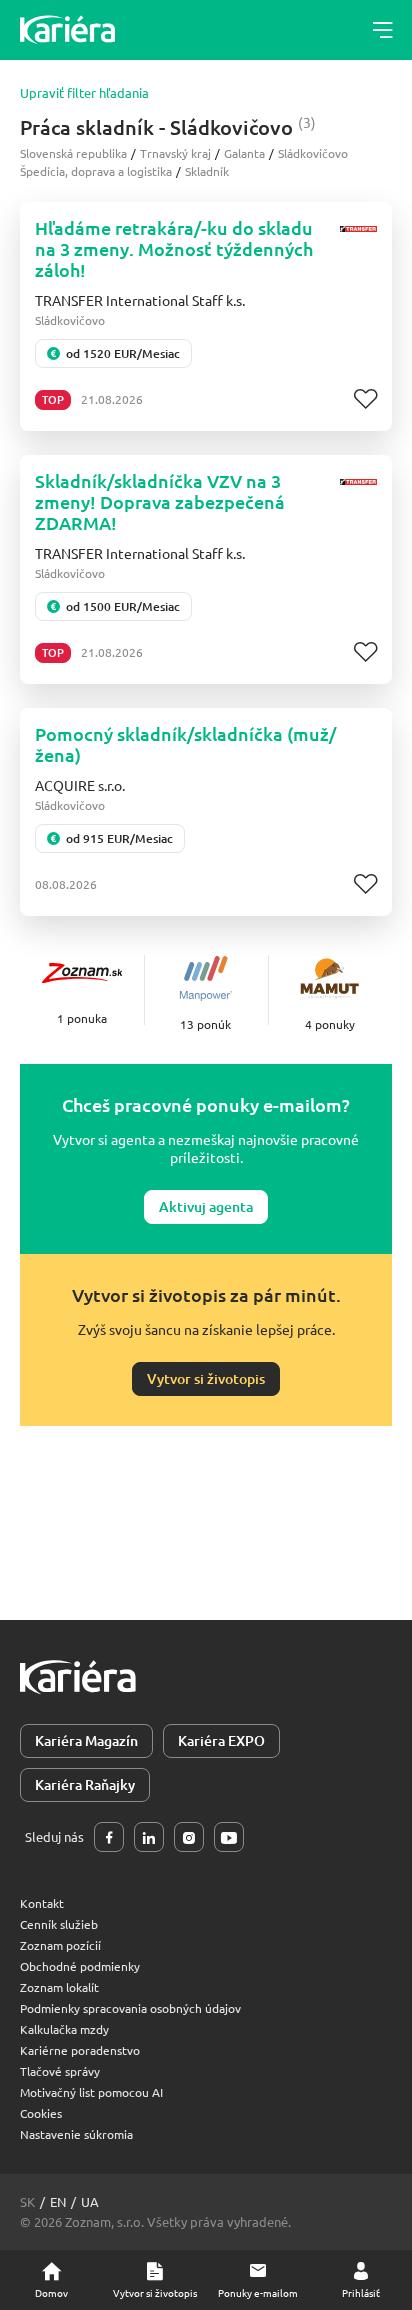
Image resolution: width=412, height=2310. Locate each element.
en (58, 2201)
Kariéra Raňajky (85, 1784)
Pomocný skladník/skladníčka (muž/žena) (185, 744)
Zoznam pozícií (60, 1945)
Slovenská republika (73, 153)
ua (90, 2201)
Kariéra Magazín (86, 1740)
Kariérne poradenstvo (80, 2050)
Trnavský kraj (175, 153)
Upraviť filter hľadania (84, 93)
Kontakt (42, 1903)
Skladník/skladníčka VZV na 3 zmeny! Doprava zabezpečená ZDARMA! (160, 501)
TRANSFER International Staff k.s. (140, 300)
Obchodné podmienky (80, 1966)
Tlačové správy (60, 2071)
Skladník (207, 171)
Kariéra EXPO (221, 1740)
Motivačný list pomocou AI (91, 2092)
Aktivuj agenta (206, 1206)
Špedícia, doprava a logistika (96, 171)
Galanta (244, 153)
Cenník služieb (59, 1924)
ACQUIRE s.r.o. (80, 785)
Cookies (41, 2113)
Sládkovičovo (313, 153)
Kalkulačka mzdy (64, 2029)
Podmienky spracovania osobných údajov (130, 2008)
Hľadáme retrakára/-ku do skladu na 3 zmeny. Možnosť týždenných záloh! (174, 248)
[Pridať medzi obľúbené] (365, 399)
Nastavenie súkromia (76, 2134)
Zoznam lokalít (59, 1987)
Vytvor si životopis (206, 1378)
